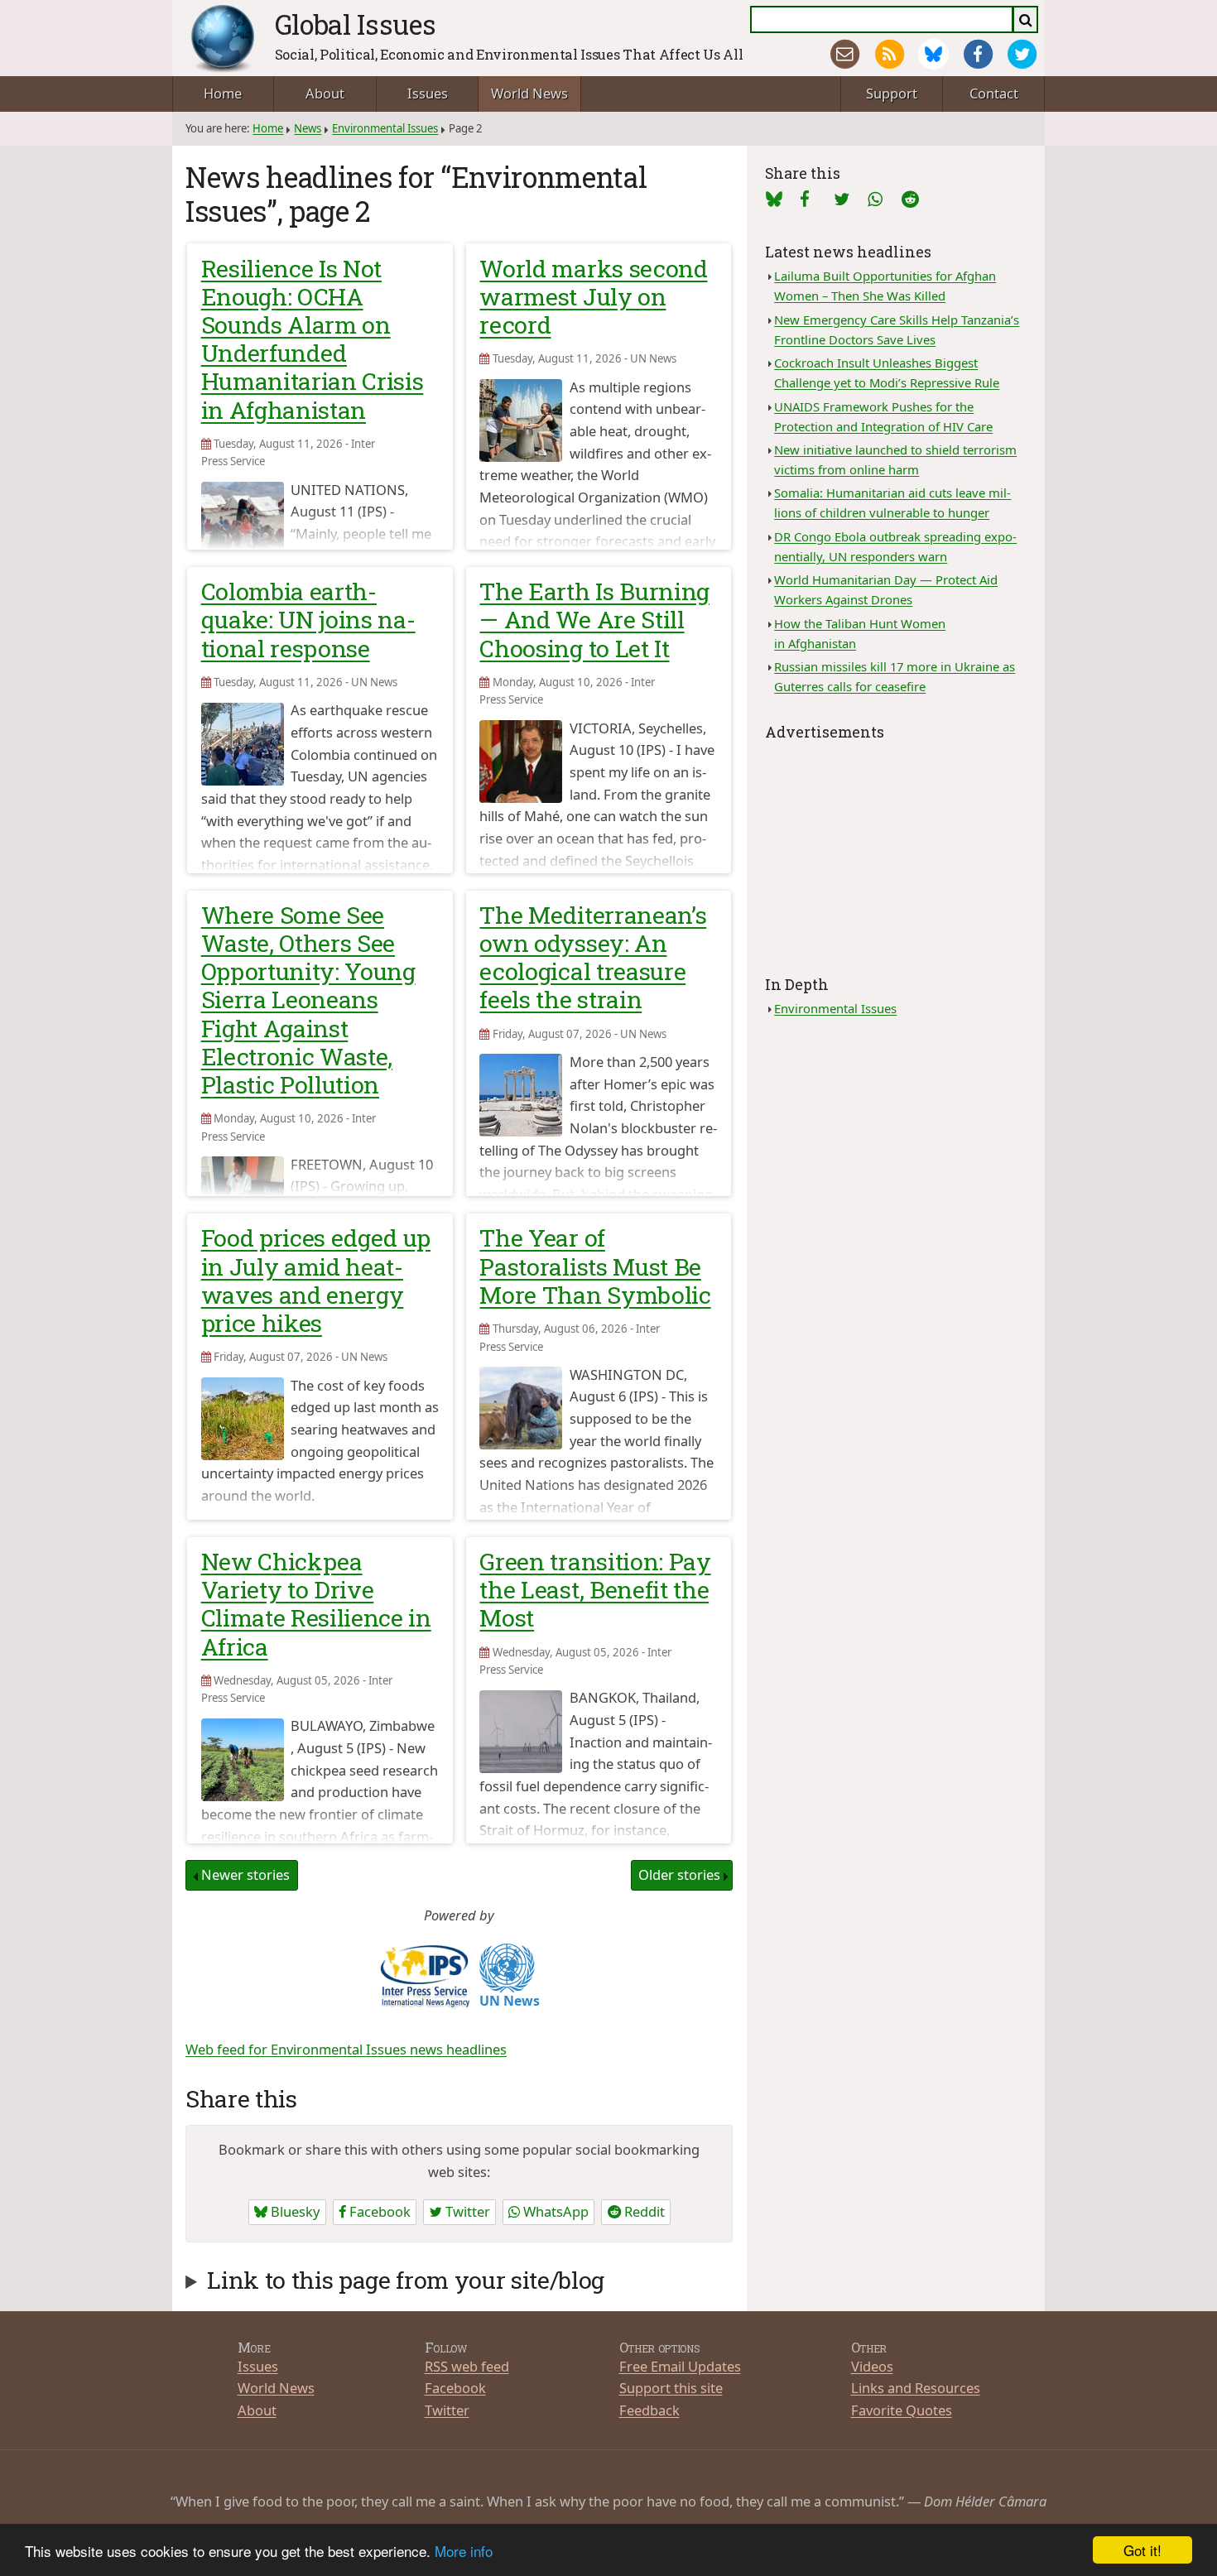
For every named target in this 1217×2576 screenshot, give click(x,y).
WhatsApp (554, 2211)
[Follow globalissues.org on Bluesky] (933, 54)
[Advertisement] (896, 848)
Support (892, 93)
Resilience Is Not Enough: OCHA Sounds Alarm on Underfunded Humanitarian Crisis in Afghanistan (313, 339)
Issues (428, 93)
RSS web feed (467, 2366)
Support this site (671, 2388)
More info (464, 2551)
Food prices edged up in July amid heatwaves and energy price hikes (316, 1280)
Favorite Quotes (902, 2410)
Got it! (1142, 2550)
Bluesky (293, 2211)
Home (223, 93)
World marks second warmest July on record (593, 296)
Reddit (643, 2211)
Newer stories (245, 1874)
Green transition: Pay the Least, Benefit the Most (595, 1589)
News (308, 128)
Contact (994, 93)
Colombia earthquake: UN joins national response (308, 619)
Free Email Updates (680, 2366)
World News (529, 93)
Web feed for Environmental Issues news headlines (346, 2049)
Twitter (466, 2211)
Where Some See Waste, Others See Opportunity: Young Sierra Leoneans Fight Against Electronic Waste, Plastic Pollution (308, 1000)
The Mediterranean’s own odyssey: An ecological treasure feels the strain (593, 957)
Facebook (378, 2211)
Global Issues (356, 24)
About (325, 93)
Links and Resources (916, 2388)
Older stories (679, 1874)
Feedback (649, 2410)
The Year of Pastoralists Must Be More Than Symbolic (595, 1266)
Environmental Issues (385, 128)
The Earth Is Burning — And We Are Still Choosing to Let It (594, 619)
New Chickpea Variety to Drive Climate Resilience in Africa (316, 1604)
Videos (872, 2366)
